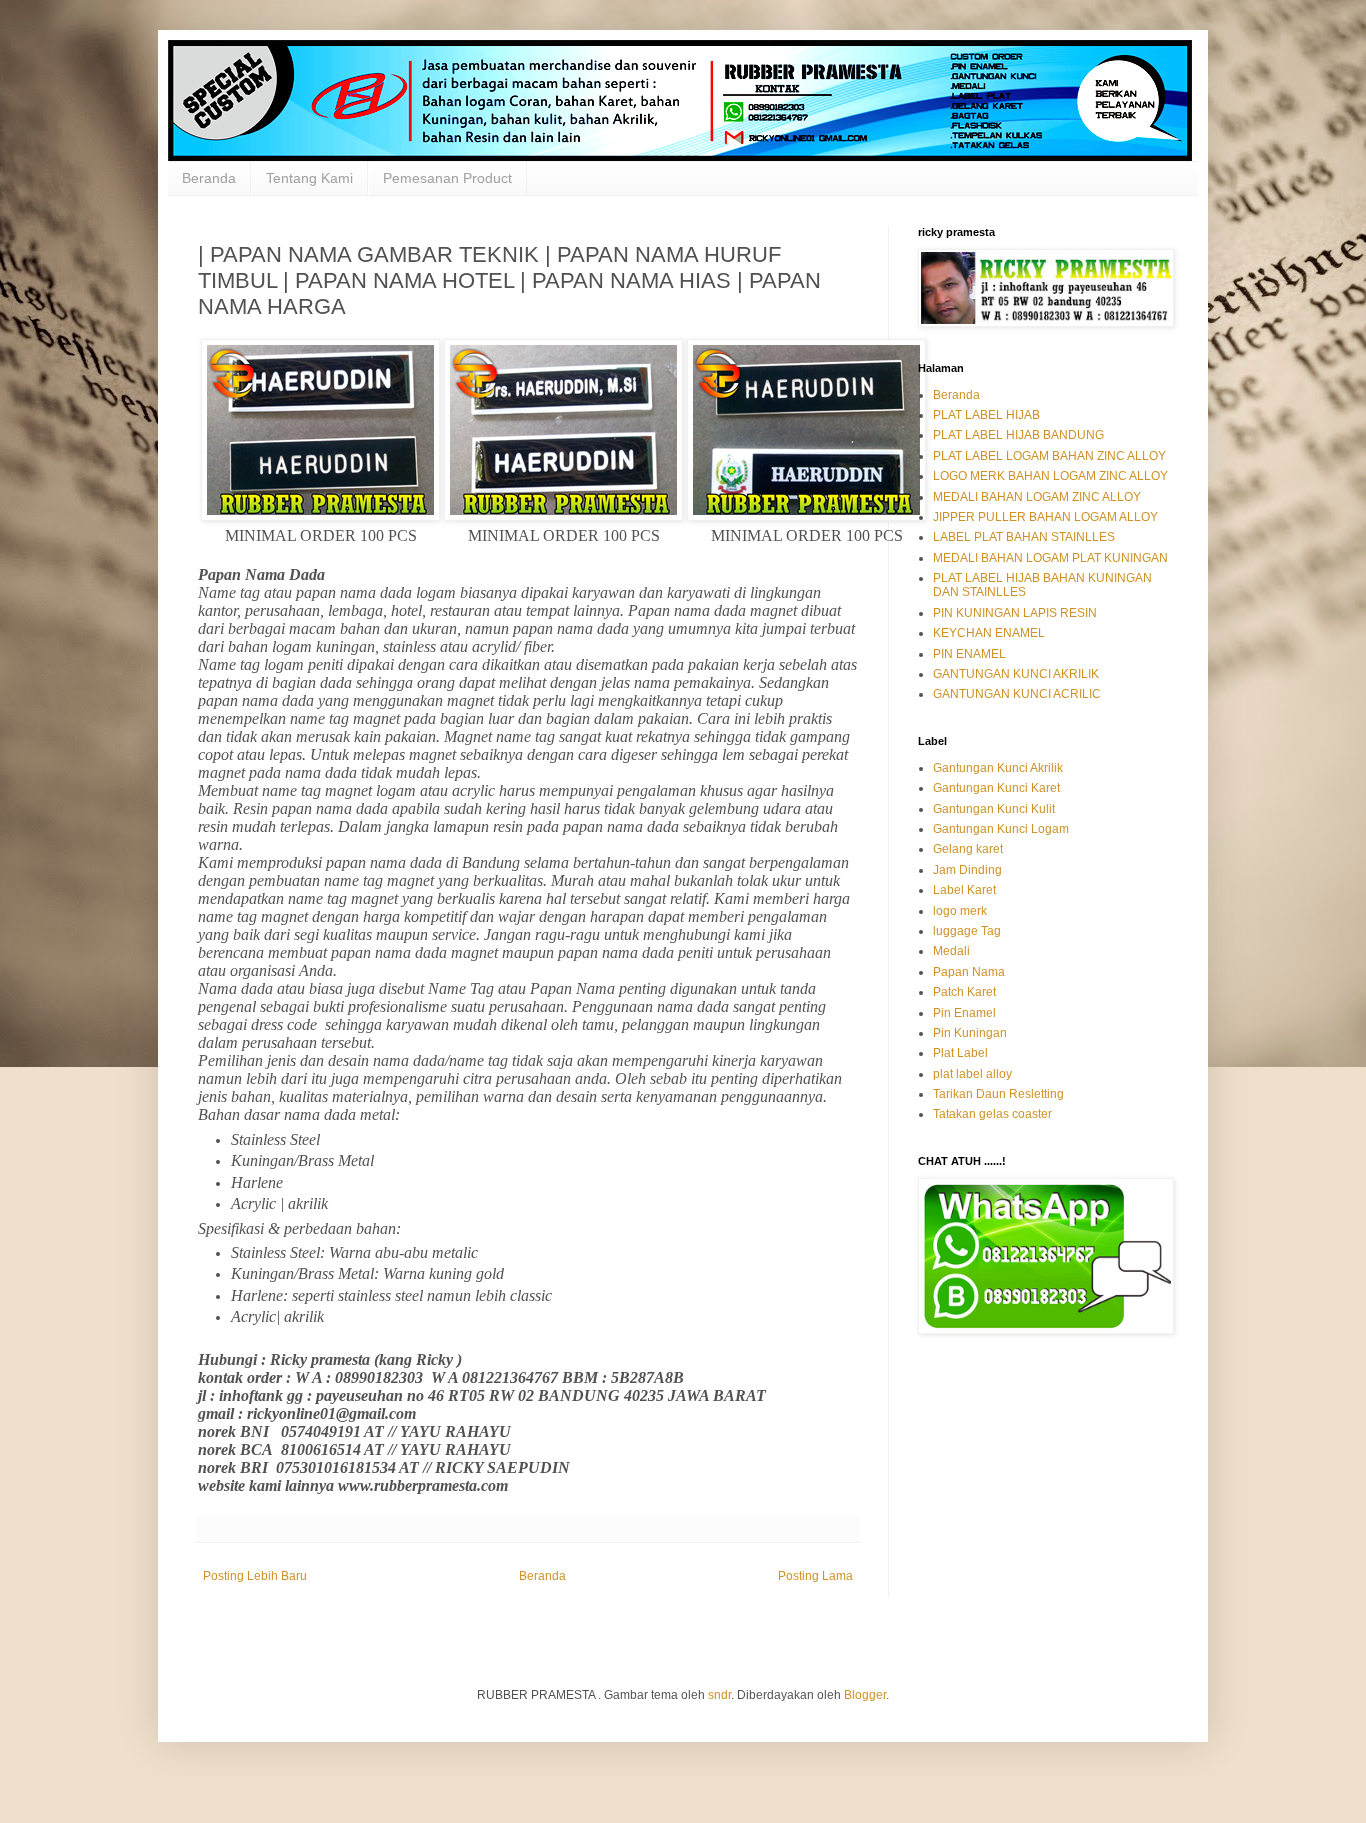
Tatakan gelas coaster (992, 1114)
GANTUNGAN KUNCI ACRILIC (1017, 694)
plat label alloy (972, 1074)
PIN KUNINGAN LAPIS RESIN (1015, 613)
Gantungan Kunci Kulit (994, 809)
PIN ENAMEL (969, 654)
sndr (719, 1695)
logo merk (960, 911)
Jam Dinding (967, 870)
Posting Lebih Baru (255, 1576)
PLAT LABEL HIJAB (986, 415)
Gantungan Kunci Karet (996, 788)
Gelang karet (968, 849)
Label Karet (964, 890)
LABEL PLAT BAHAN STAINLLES (1024, 537)
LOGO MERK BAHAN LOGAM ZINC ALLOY (1050, 476)
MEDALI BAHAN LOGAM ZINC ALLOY (1037, 497)
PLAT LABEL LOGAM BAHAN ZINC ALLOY (1049, 456)
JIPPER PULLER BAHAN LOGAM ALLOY (1045, 517)
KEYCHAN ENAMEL (989, 633)
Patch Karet (964, 992)
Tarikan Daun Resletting (998, 1094)
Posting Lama (815, 1576)
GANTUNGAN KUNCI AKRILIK (1016, 674)
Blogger (865, 1695)
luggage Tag (967, 931)
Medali (951, 951)
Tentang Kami (309, 178)
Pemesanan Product (447, 178)
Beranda (209, 178)
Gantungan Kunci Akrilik (998, 768)
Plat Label (960, 1053)
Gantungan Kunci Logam (1001, 829)
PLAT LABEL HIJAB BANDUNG (1018, 435)
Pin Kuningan (970, 1033)
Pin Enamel (964, 1013)
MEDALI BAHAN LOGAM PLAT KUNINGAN (1050, 558)
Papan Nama (969, 972)
